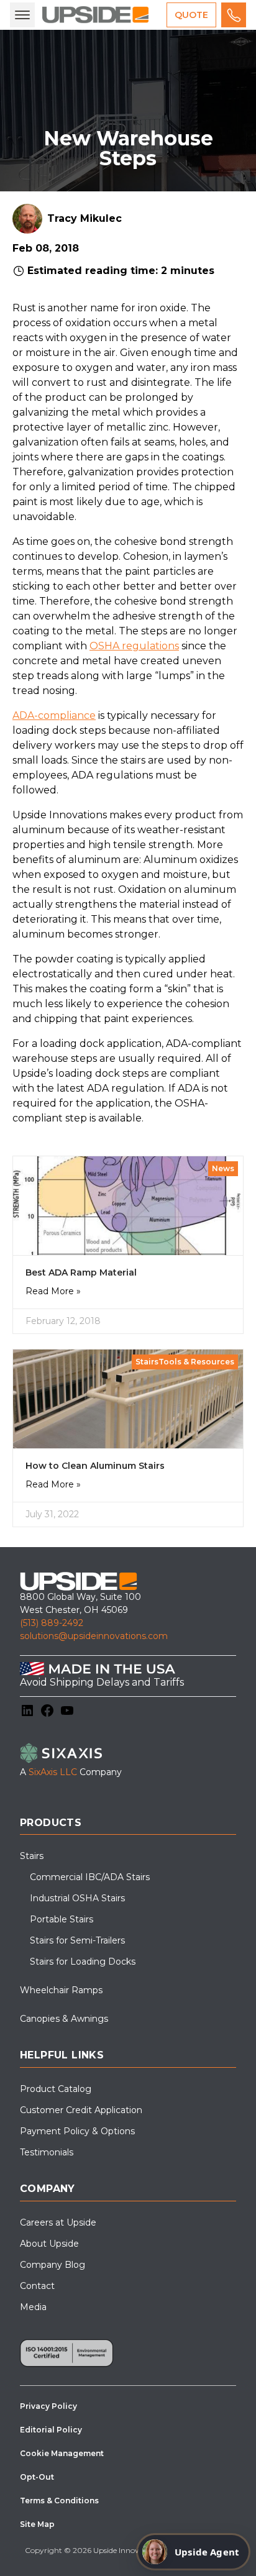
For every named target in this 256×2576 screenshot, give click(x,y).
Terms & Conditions (59, 2501)
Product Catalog (56, 2089)
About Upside (49, 2244)
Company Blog (53, 2265)
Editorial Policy (51, 2430)
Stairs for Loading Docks (83, 1962)
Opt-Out (37, 2477)
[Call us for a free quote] (234, 15)
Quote (191, 15)
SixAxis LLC (53, 1772)
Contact (37, 2286)
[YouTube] (67, 1710)
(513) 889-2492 (52, 1623)
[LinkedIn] (27, 1710)
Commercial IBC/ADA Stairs (90, 1877)
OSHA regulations (134, 646)
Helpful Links (62, 2055)
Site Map (37, 2524)
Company (48, 2189)
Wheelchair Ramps (61, 1990)
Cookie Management (62, 2453)
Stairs (32, 1856)
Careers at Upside (58, 2222)
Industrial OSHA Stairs (77, 1898)
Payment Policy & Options (77, 2131)
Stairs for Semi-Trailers (77, 1940)
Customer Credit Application (81, 2110)
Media (33, 2307)
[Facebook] (47, 1710)
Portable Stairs (62, 1919)
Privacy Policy (48, 2406)
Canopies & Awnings (64, 2019)
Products (51, 1823)
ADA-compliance (54, 715)
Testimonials (47, 2152)
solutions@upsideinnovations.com (94, 1636)
